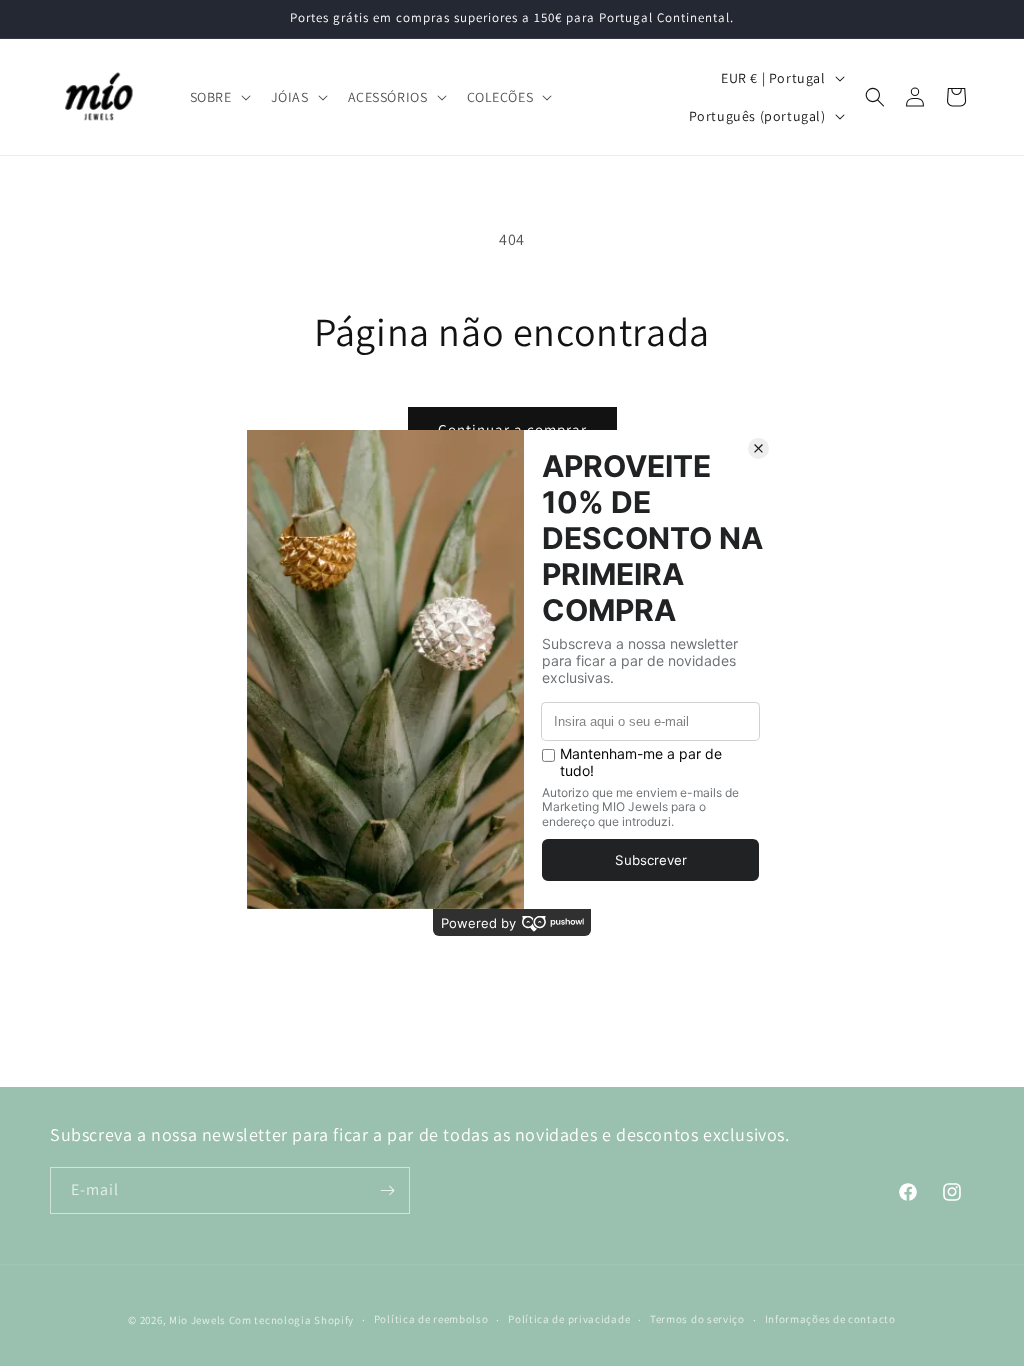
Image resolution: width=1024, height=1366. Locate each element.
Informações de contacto (830, 1319)
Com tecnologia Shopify (291, 1320)
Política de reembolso (431, 1319)
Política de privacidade (569, 1319)
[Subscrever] (387, 1190)
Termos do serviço (697, 1319)
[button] (218, 97)
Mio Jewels (197, 1320)
